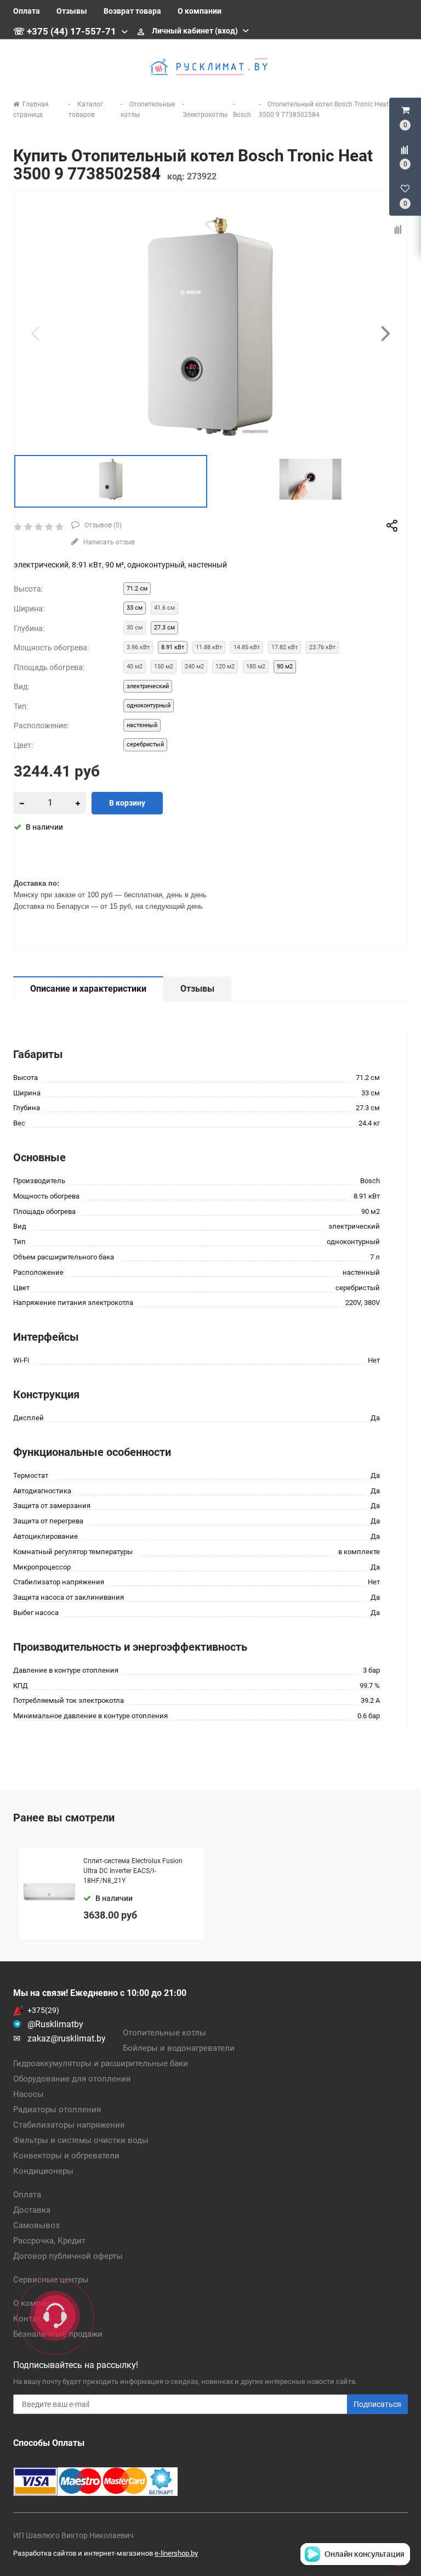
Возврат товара (132, 11)
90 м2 (285, 667)
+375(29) (43, 2010)
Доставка (32, 2210)
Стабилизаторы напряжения (69, 2125)
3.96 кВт (138, 647)
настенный (142, 725)
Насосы (29, 2094)
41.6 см (164, 608)
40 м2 (135, 667)
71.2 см (137, 589)
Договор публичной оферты (68, 2256)
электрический (148, 686)
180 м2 (256, 667)
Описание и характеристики (88, 989)
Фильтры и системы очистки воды (81, 2140)
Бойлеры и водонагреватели (179, 2048)
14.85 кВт (247, 647)
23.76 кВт (322, 647)
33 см (135, 608)
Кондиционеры (43, 2171)
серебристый (145, 744)
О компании (200, 11)
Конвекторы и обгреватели (66, 2156)
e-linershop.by (176, 2553)
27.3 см (164, 628)
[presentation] (35, 333)
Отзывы (72, 11)
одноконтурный (149, 705)
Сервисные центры (51, 2280)
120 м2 (225, 667)
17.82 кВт (285, 647)
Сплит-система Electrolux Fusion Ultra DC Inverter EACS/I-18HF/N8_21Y (133, 1871)
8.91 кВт (173, 647)
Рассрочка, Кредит (49, 2241)
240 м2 (194, 667)
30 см (135, 628)
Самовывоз (36, 2225)
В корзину (127, 803)
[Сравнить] (399, 230)
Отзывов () (102, 525)
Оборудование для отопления (72, 2079)
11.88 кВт (209, 647)
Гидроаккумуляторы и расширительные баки (101, 2063)
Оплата (27, 11)
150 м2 (164, 667)
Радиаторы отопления (57, 2110)
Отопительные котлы (164, 2033)
